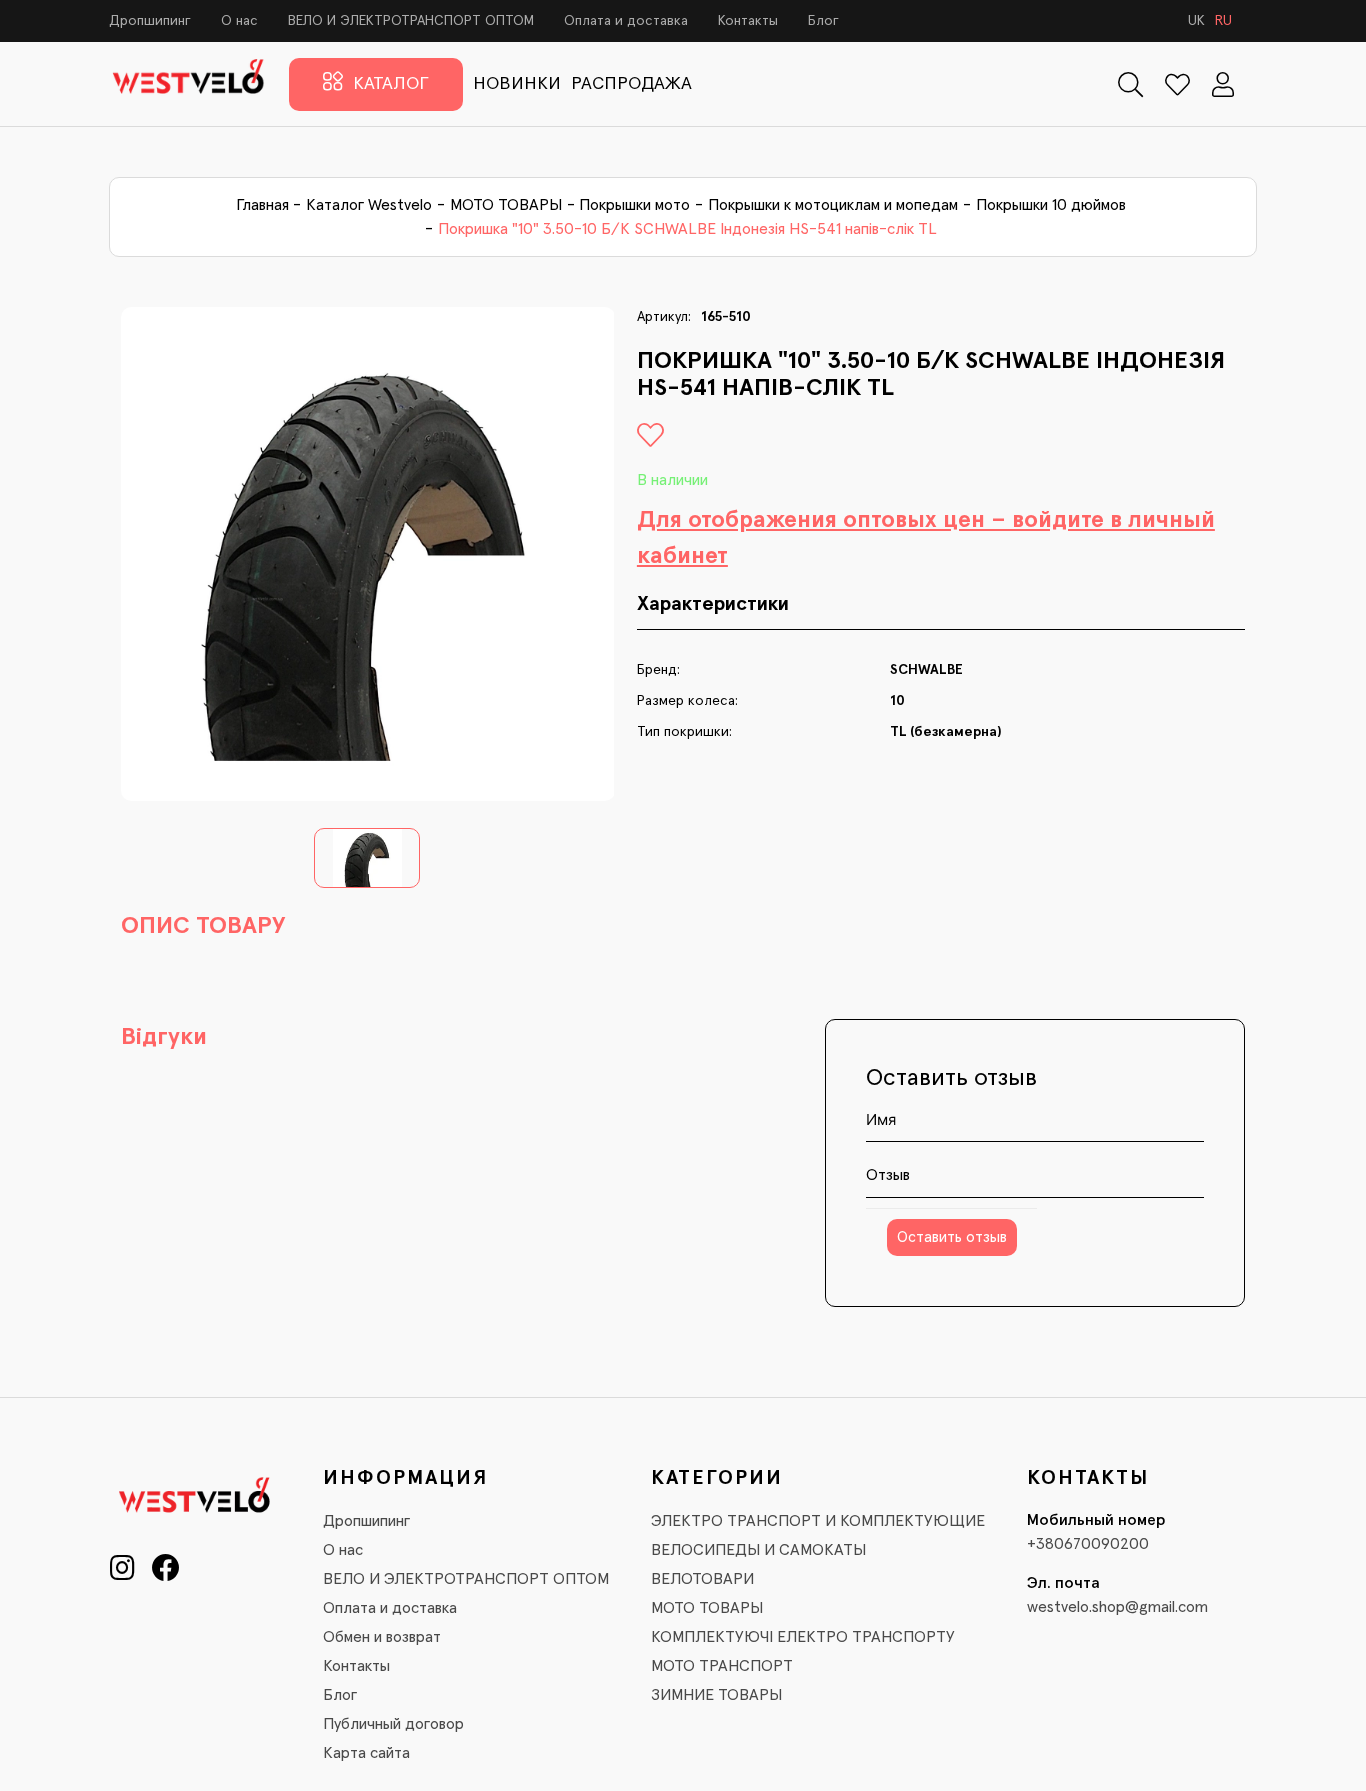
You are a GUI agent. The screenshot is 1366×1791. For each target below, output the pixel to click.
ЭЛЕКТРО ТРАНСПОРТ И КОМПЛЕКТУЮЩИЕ (818, 1521)
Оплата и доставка (626, 21)
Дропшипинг (150, 21)
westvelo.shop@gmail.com (1117, 1607)
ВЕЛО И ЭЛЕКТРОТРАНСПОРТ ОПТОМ (411, 21)
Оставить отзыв (952, 1237)
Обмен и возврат (382, 1637)
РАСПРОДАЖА (631, 84)
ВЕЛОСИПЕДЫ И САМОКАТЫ (758, 1550)
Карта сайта (366, 1753)
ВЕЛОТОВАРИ (702, 1579)
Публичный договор (393, 1724)
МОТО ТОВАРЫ (506, 205)
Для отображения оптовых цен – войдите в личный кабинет (926, 538)
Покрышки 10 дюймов (1051, 205)
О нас (239, 21)
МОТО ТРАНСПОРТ (722, 1666)
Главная (262, 205)
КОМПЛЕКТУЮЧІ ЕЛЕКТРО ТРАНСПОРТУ (803, 1637)
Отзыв (888, 1175)
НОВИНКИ (517, 84)
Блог (823, 21)
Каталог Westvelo (369, 205)
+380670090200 (1088, 1544)
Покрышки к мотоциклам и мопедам (833, 205)
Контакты (748, 21)
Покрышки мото (634, 205)
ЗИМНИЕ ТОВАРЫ (716, 1695)
